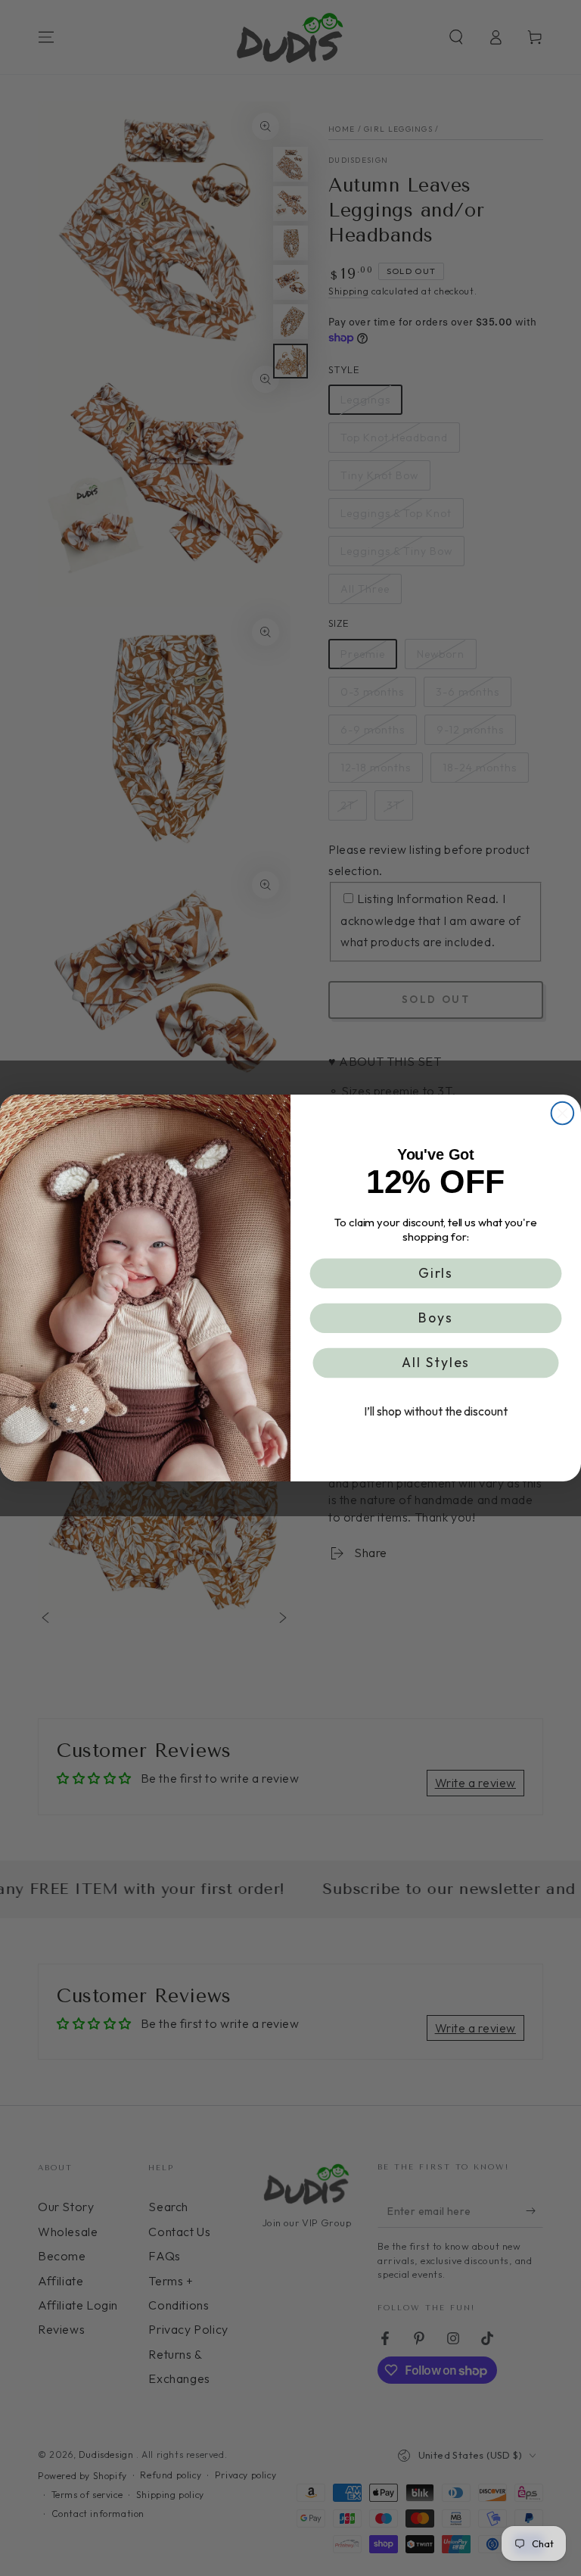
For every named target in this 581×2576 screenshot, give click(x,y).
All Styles (436, 1363)
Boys (436, 1318)
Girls (436, 1273)
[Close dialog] (563, 1114)
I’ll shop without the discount (435, 1412)
